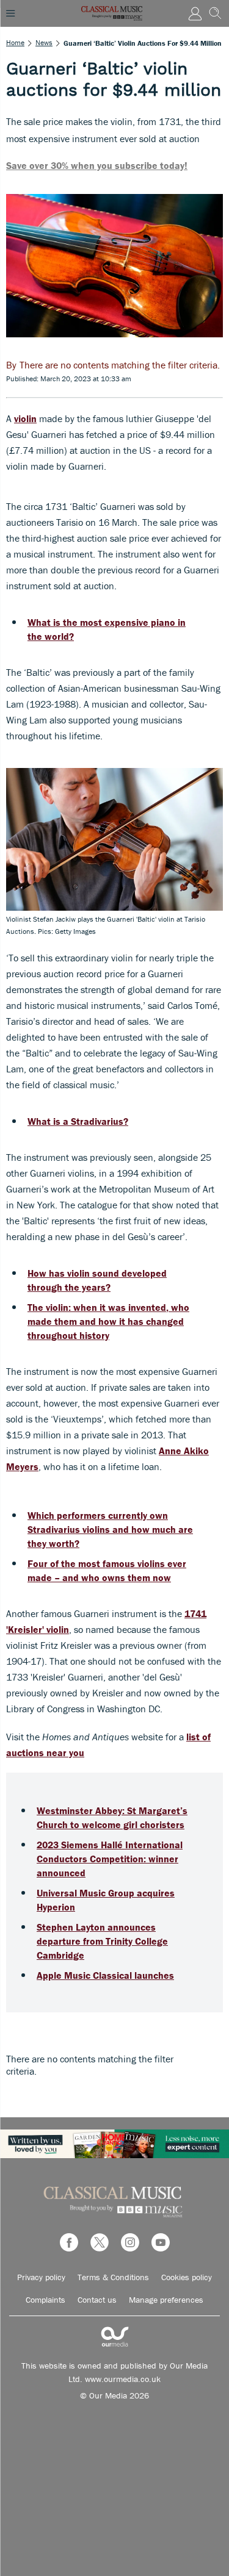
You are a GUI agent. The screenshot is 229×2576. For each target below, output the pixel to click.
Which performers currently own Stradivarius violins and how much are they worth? (110, 1529)
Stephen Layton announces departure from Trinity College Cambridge (102, 1941)
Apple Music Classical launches (105, 1975)
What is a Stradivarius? (78, 1121)
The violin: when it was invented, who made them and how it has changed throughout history (108, 1321)
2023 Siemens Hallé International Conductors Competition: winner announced (110, 1859)
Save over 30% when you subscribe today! (97, 165)
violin (25, 418)
